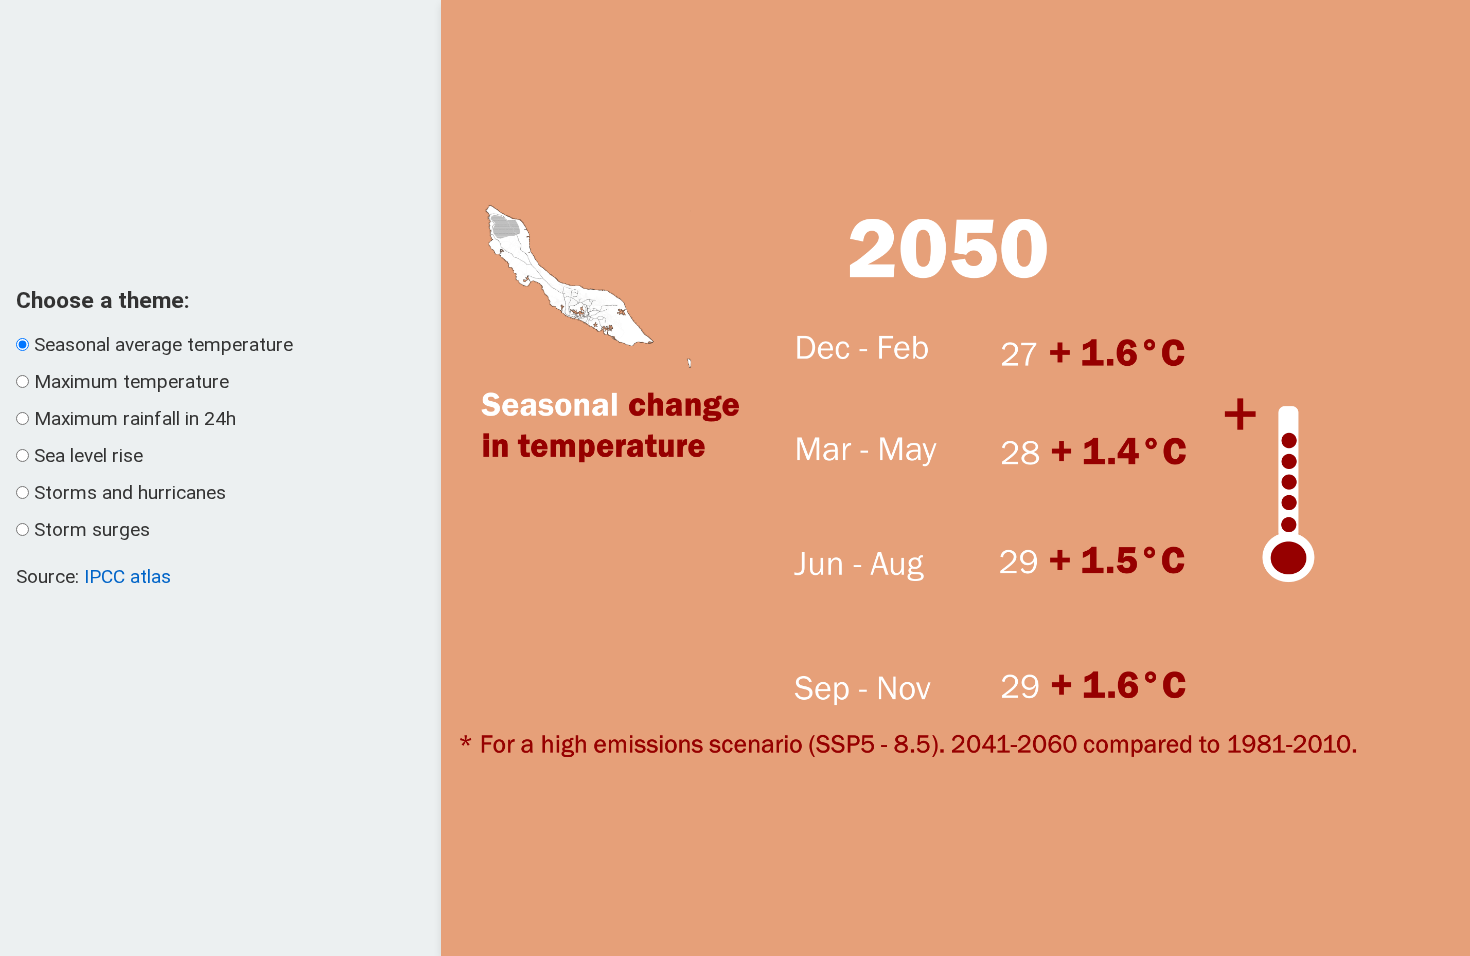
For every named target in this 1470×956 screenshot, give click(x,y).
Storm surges (92, 529)
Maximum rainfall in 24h (135, 418)
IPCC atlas (127, 576)
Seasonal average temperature (163, 344)
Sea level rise (88, 455)
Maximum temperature (131, 381)
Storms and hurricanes (130, 492)
